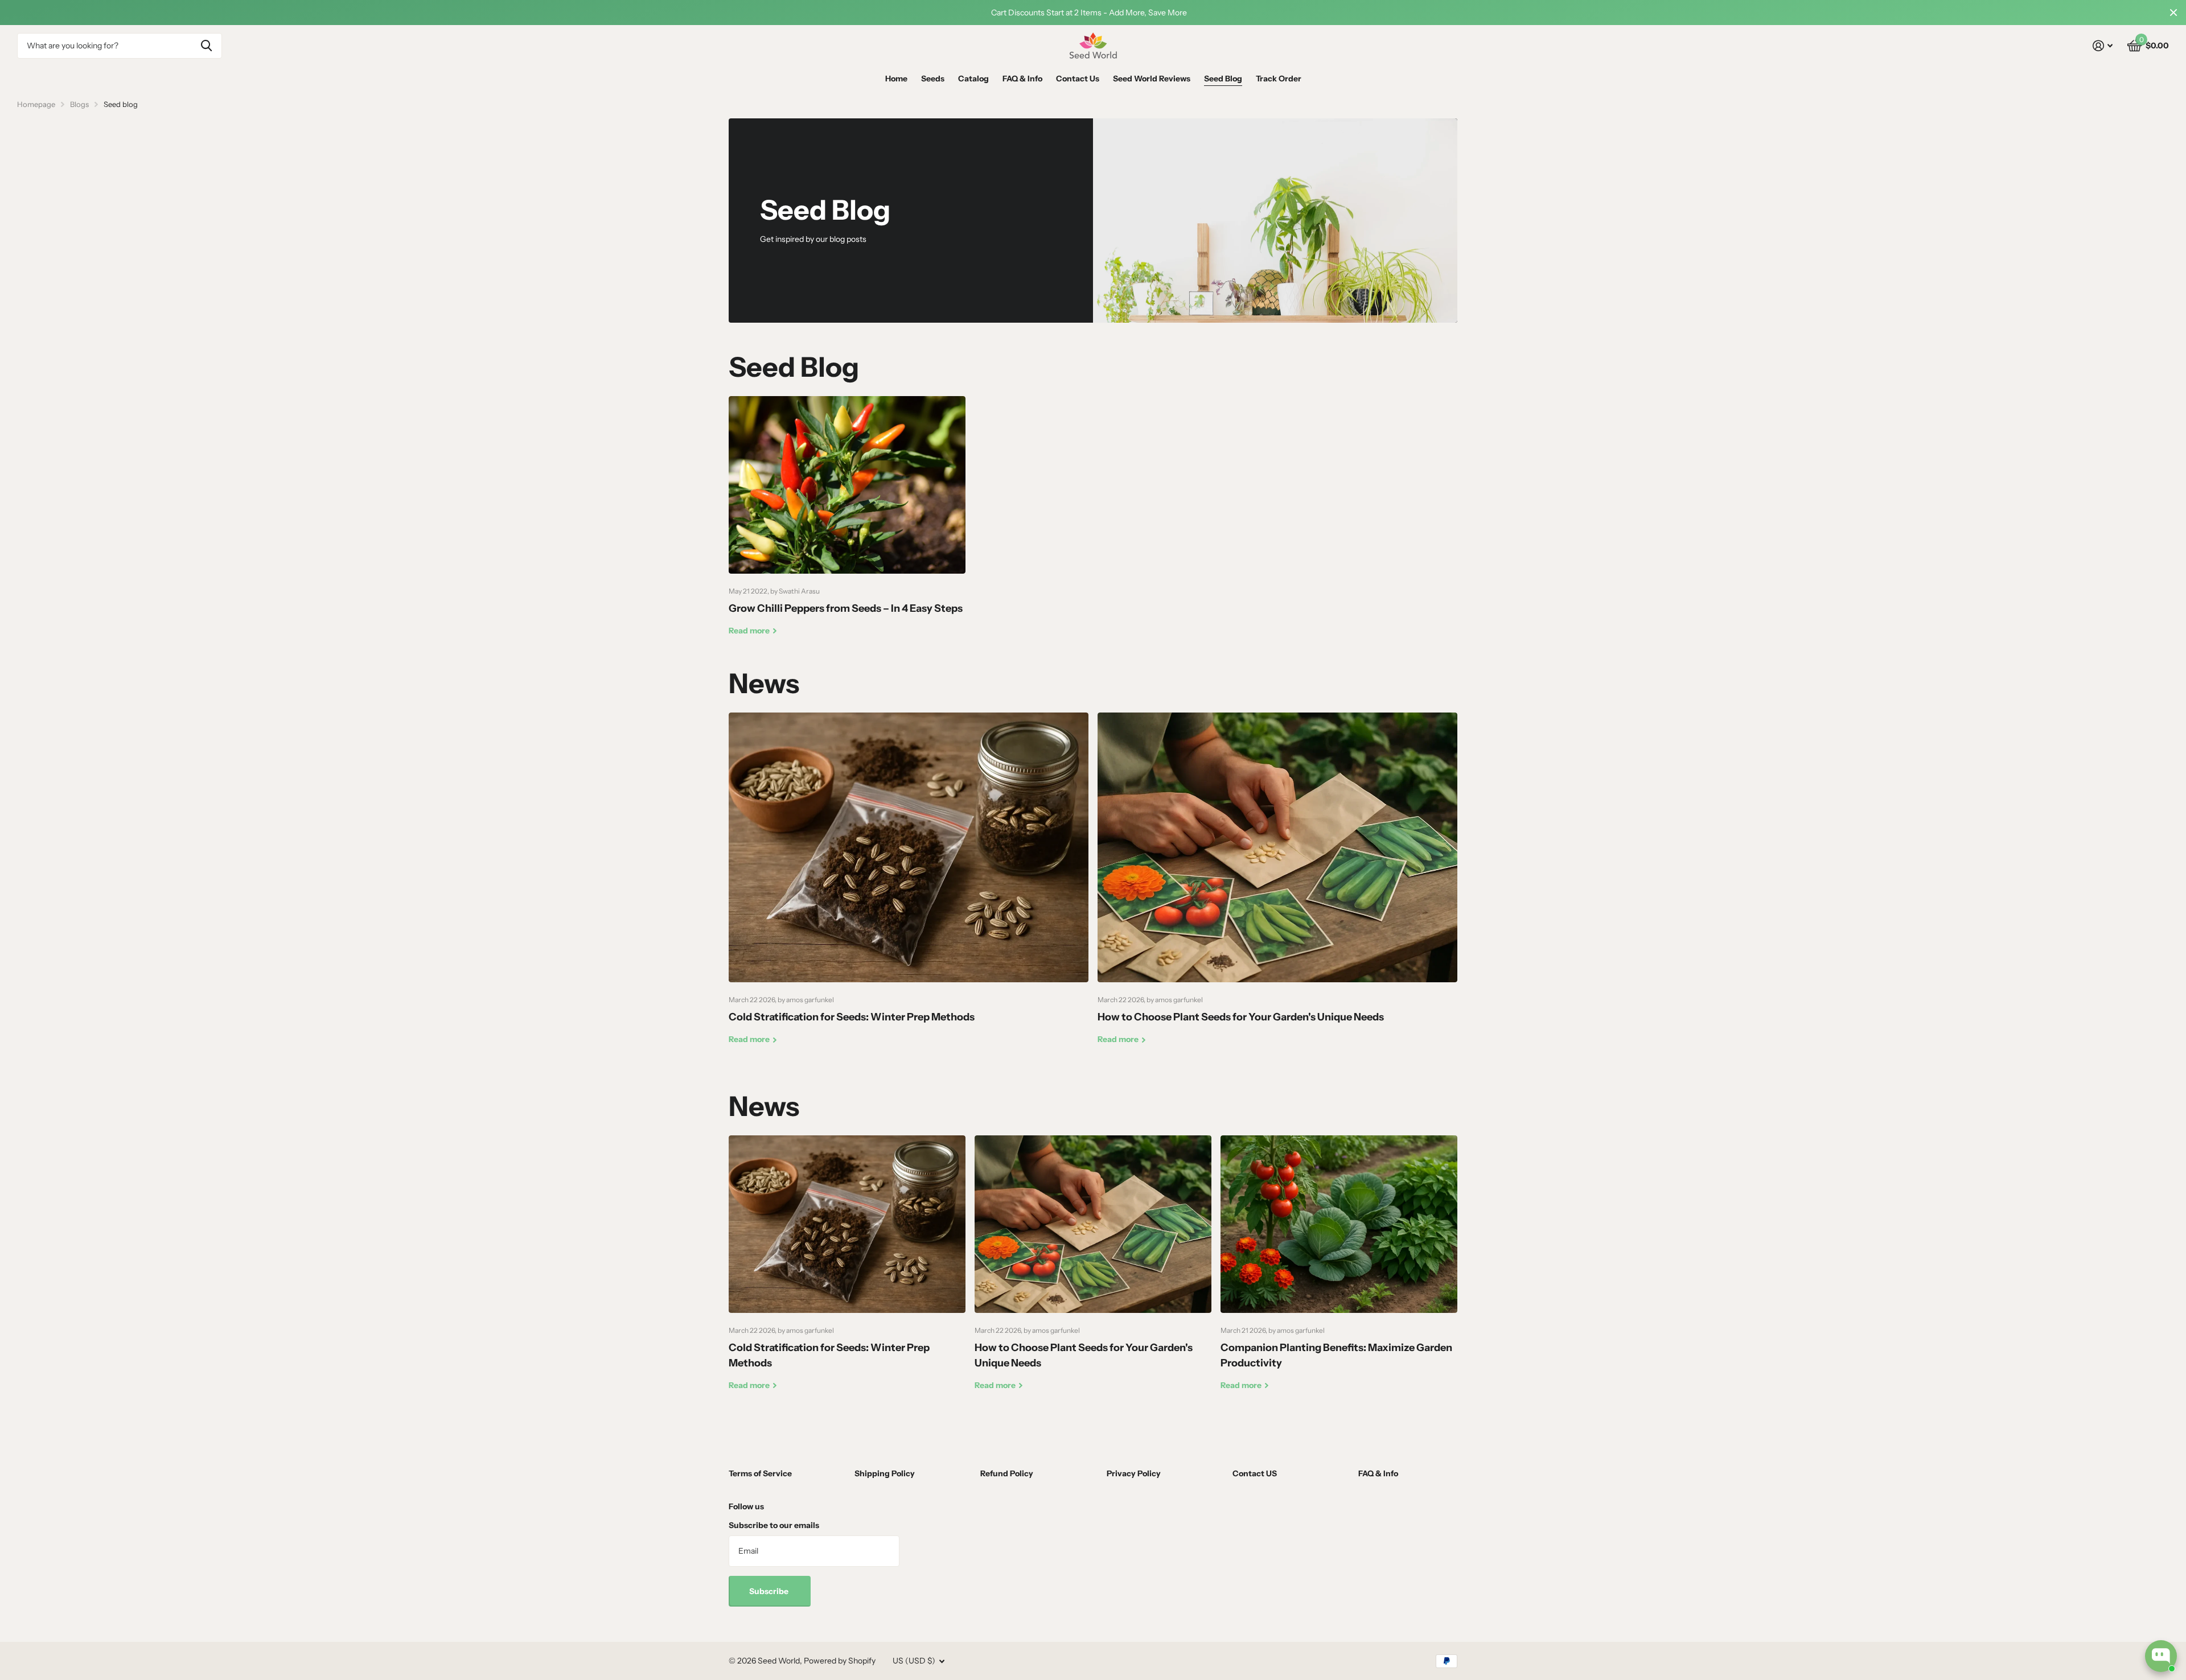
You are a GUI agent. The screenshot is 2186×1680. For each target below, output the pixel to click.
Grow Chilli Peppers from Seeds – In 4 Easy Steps (847, 525)
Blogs (79, 104)
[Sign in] (2103, 46)
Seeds (933, 79)
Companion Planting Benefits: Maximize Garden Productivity (1339, 1272)
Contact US (1255, 1473)
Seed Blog (1223, 79)
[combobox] (120, 46)
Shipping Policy (885, 1473)
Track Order (1279, 79)
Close (2173, 13)
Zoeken (206, 46)
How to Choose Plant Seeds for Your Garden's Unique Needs (1277, 887)
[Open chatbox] (2161, 1656)
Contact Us (1078, 79)
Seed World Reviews (1152, 79)
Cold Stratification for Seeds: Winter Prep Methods (909, 887)
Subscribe (770, 1591)
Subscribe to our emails (774, 1525)
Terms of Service (760, 1473)
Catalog (973, 79)
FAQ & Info (1022, 79)
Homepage (36, 104)
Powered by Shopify (840, 1661)
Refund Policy (1007, 1473)
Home (896, 79)
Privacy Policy (1134, 1473)
